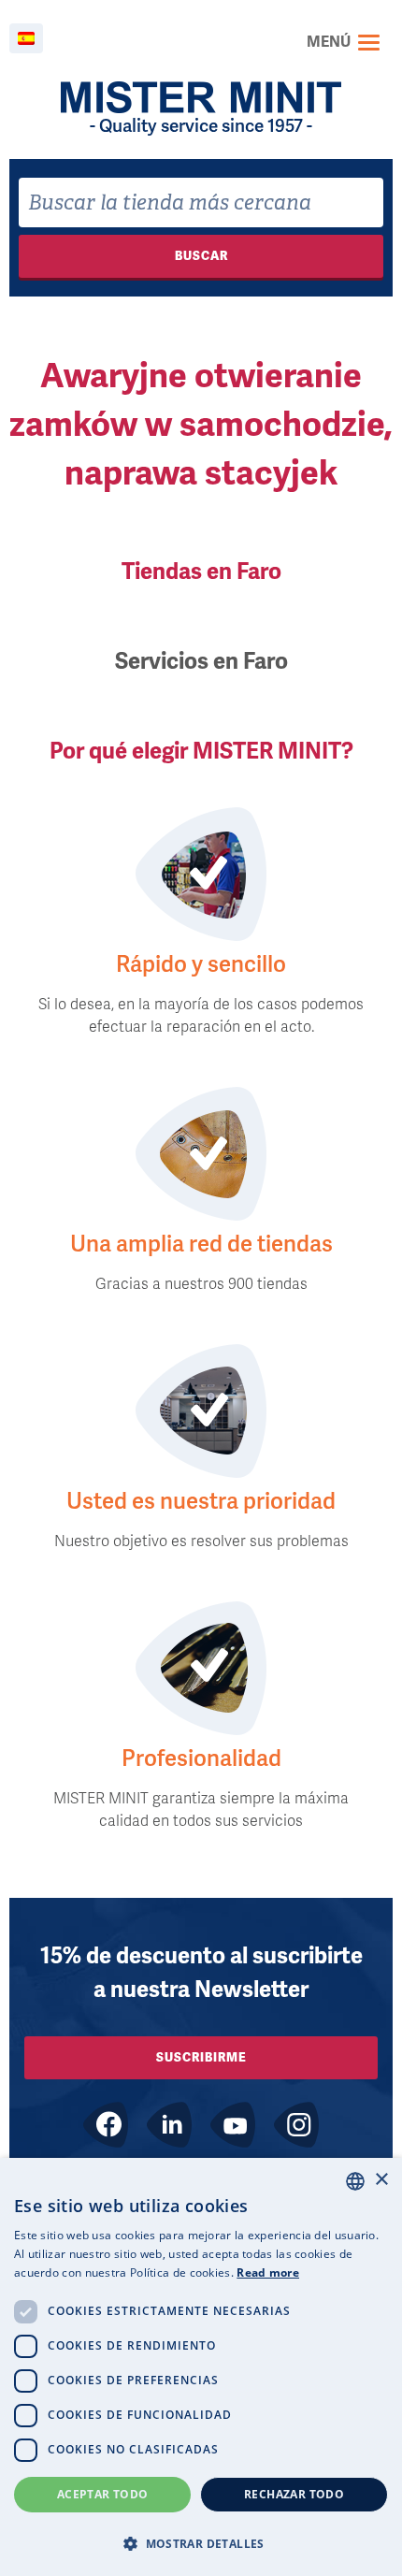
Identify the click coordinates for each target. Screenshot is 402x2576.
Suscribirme (201, 2057)
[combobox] (201, 203)
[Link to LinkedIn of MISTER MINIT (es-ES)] (169, 2125)
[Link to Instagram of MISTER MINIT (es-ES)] (296, 2125)
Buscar (201, 256)
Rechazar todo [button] (294, 2494)
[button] (201, 2543)
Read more (268, 2272)
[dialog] (201, 2367)
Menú (329, 42)
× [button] (381, 2180)
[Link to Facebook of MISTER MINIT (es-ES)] (106, 2125)
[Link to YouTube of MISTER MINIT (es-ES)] (233, 2125)
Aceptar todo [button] (103, 2494)
